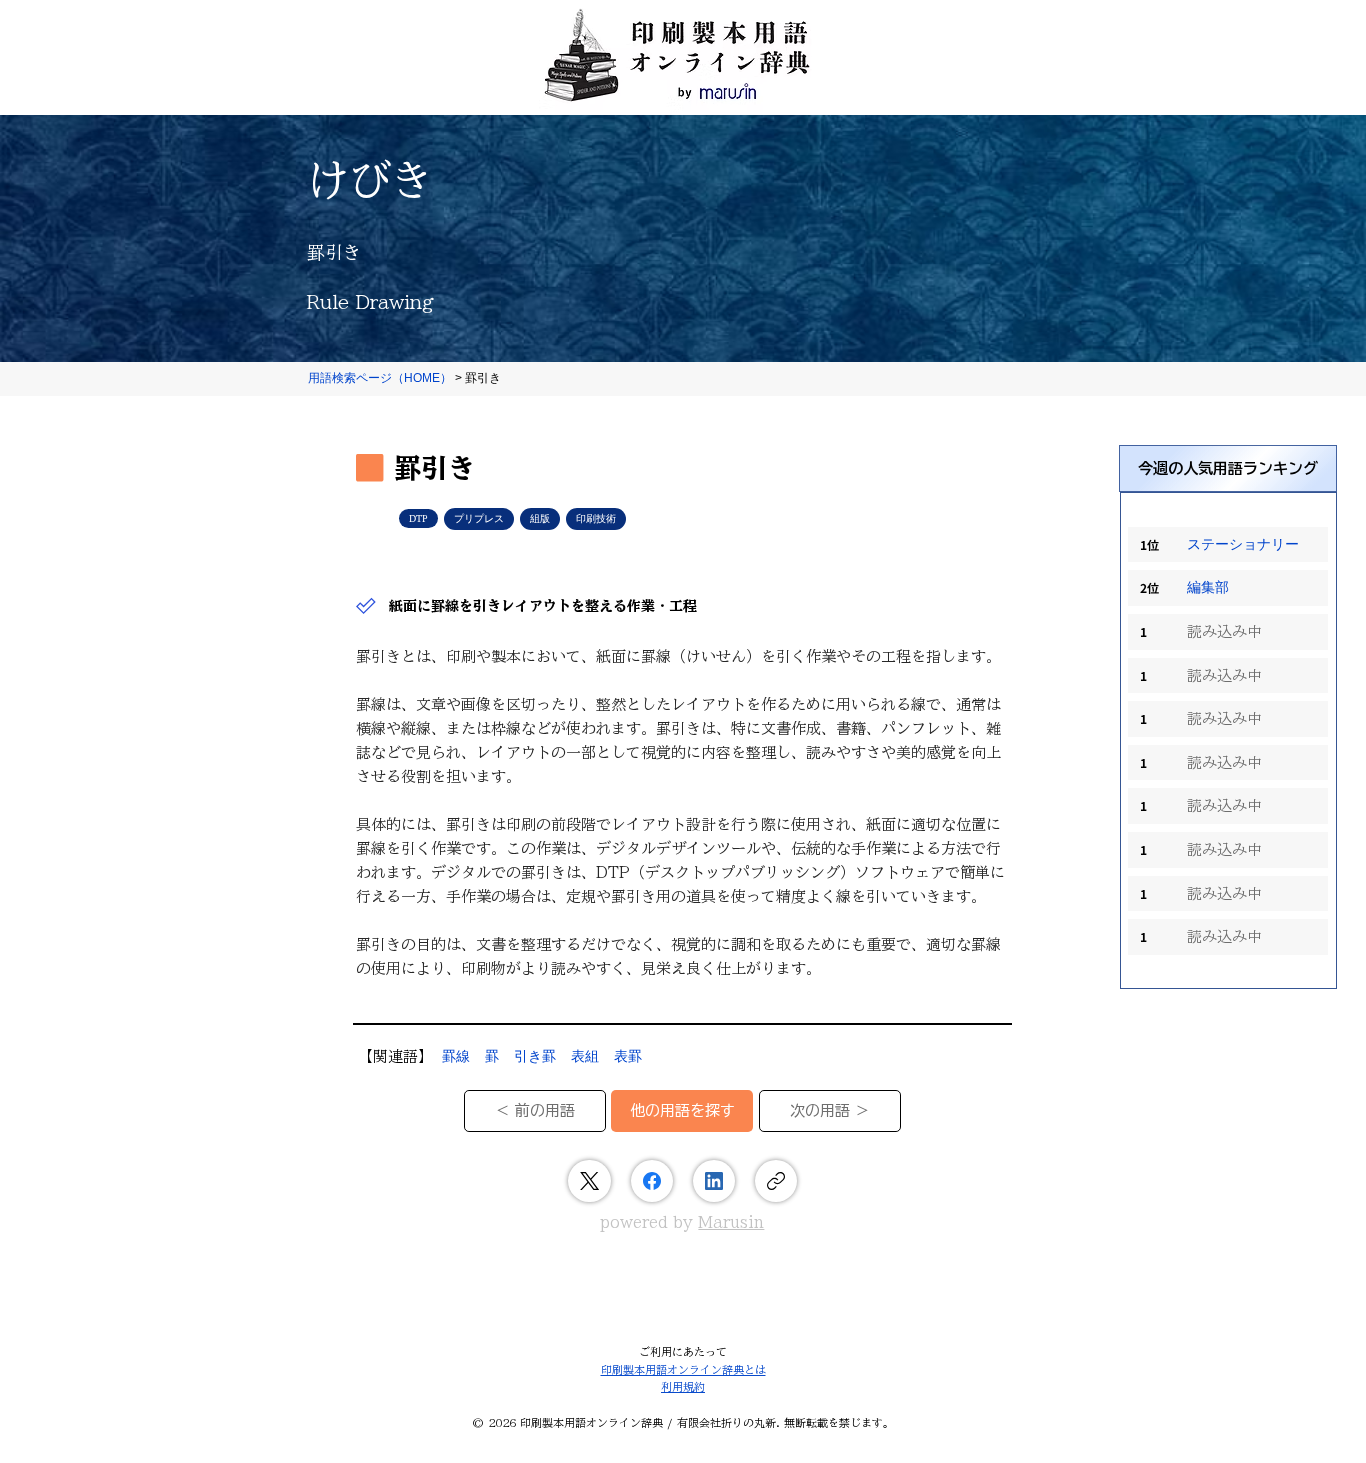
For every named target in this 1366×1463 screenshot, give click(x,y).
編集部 (1208, 587)
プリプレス (479, 518)
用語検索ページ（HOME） (380, 378)
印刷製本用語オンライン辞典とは (683, 1369)
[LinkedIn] (714, 1181)
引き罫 (535, 1056)
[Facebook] (652, 1181)
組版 (540, 518)
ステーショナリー (1243, 544)
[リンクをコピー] (776, 1181)
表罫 (628, 1056)
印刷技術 (596, 518)
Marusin (731, 1222)
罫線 (456, 1056)
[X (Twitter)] (589, 1181)
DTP (418, 518)
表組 (585, 1056)
